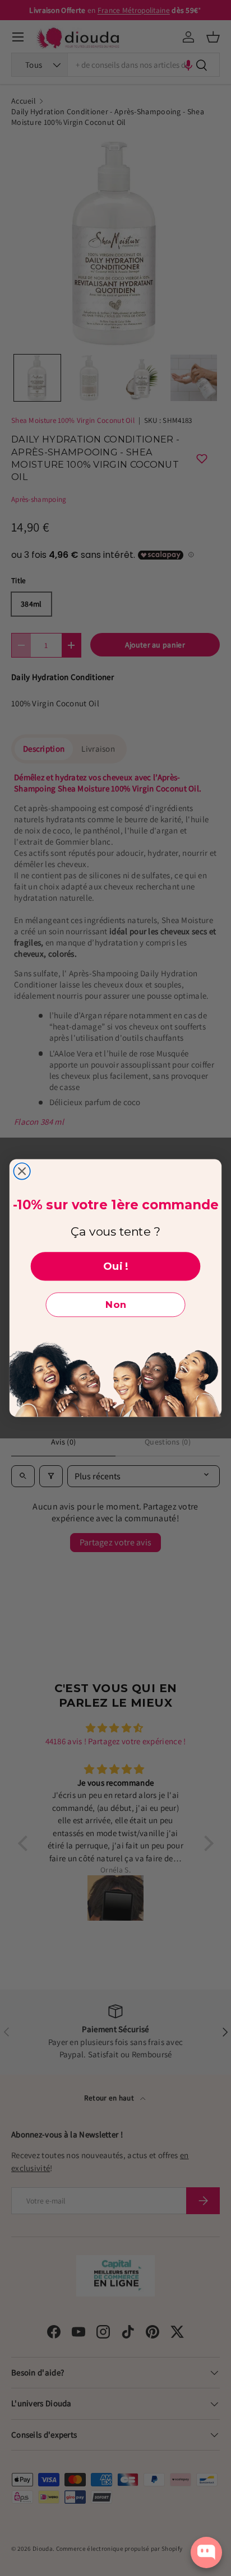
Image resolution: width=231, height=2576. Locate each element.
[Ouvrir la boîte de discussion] (206, 2552)
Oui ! (116, 1266)
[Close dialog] (22, 1171)
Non (116, 1305)
